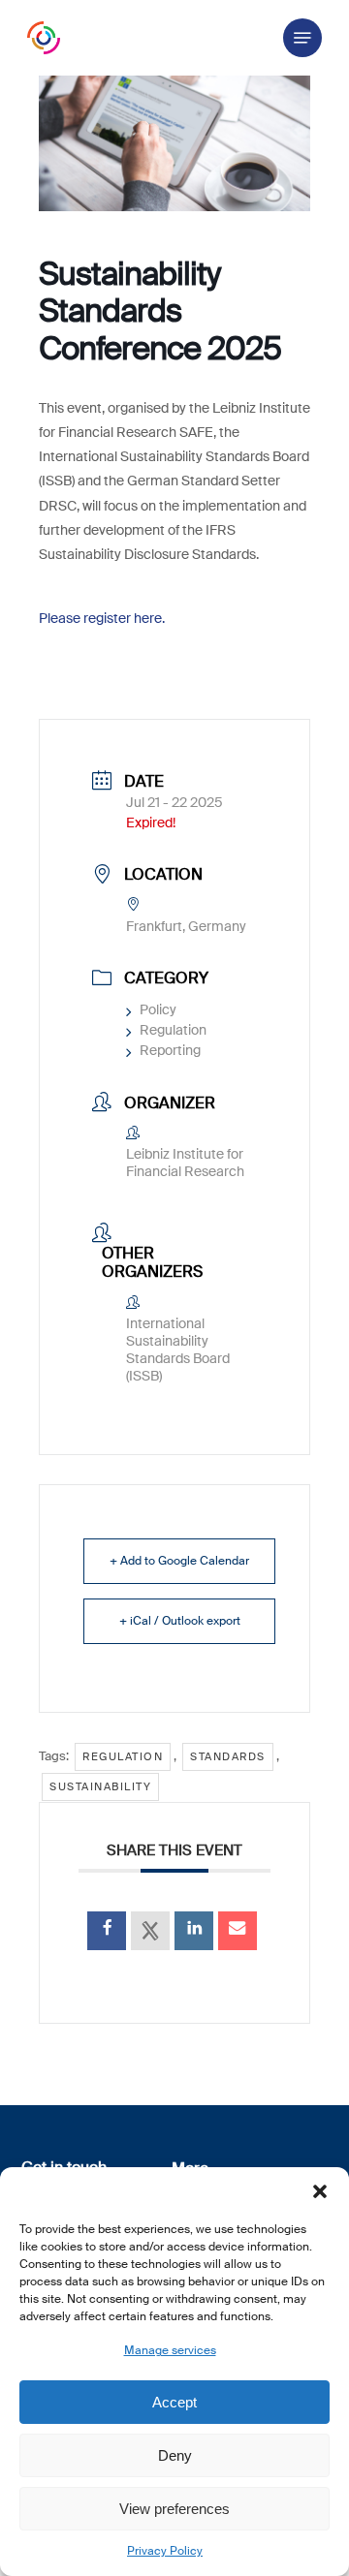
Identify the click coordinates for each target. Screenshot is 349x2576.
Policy (158, 1009)
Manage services (170, 2350)
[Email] (238, 1931)
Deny (175, 2455)
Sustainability (100, 1786)
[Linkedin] (194, 1931)
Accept (174, 2402)
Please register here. (102, 618)
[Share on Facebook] (107, 1931)
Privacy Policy (165, 2551)
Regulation (173, 1030)
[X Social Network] (150, 1931)
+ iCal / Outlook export (180, 1621)
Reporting (170, 1050)
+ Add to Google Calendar (179, 1561)
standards (228, 1756)
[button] (320, 2191)
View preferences (174, 2509)
